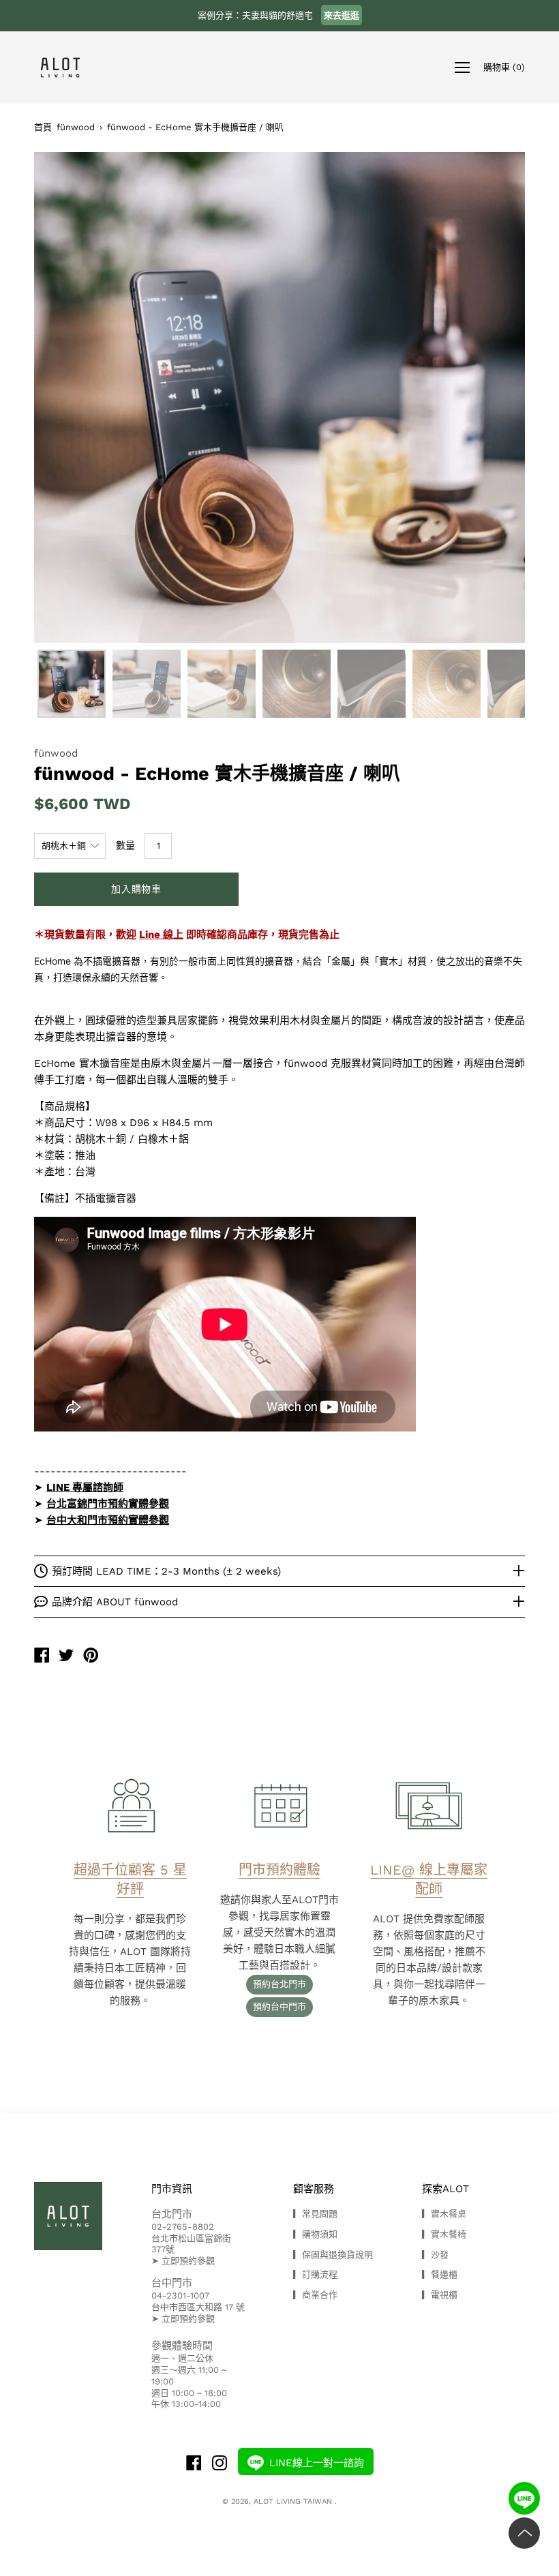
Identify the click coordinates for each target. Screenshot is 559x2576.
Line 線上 (161, 935)
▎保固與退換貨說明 (333, 2255)
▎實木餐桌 (444, 2214)
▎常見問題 (315, 2214)
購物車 (504, 66)
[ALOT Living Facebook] (194, 2465)
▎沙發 (435, 2255)
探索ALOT (445, 2189)
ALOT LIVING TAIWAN (294, 2501)
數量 (125, 845)
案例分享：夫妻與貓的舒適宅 (278, 15)
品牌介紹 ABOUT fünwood (115, 1602)
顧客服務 (314, 2189)
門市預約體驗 (279, 1870)
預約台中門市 (279, 2006)
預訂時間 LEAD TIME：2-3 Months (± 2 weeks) (166, 1571)
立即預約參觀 (188, 2261)
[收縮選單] (462, 67)
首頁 (43, 127)
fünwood (76, 127)
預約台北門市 (279, 1984)
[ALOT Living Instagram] (220, 2465)
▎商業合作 (315, 2295)
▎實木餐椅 (444, 2234)
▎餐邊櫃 (440, 2274)
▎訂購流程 (315, 2274)
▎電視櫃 (440, 2295)
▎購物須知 (315, 2234)
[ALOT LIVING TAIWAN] (42, 1657)
